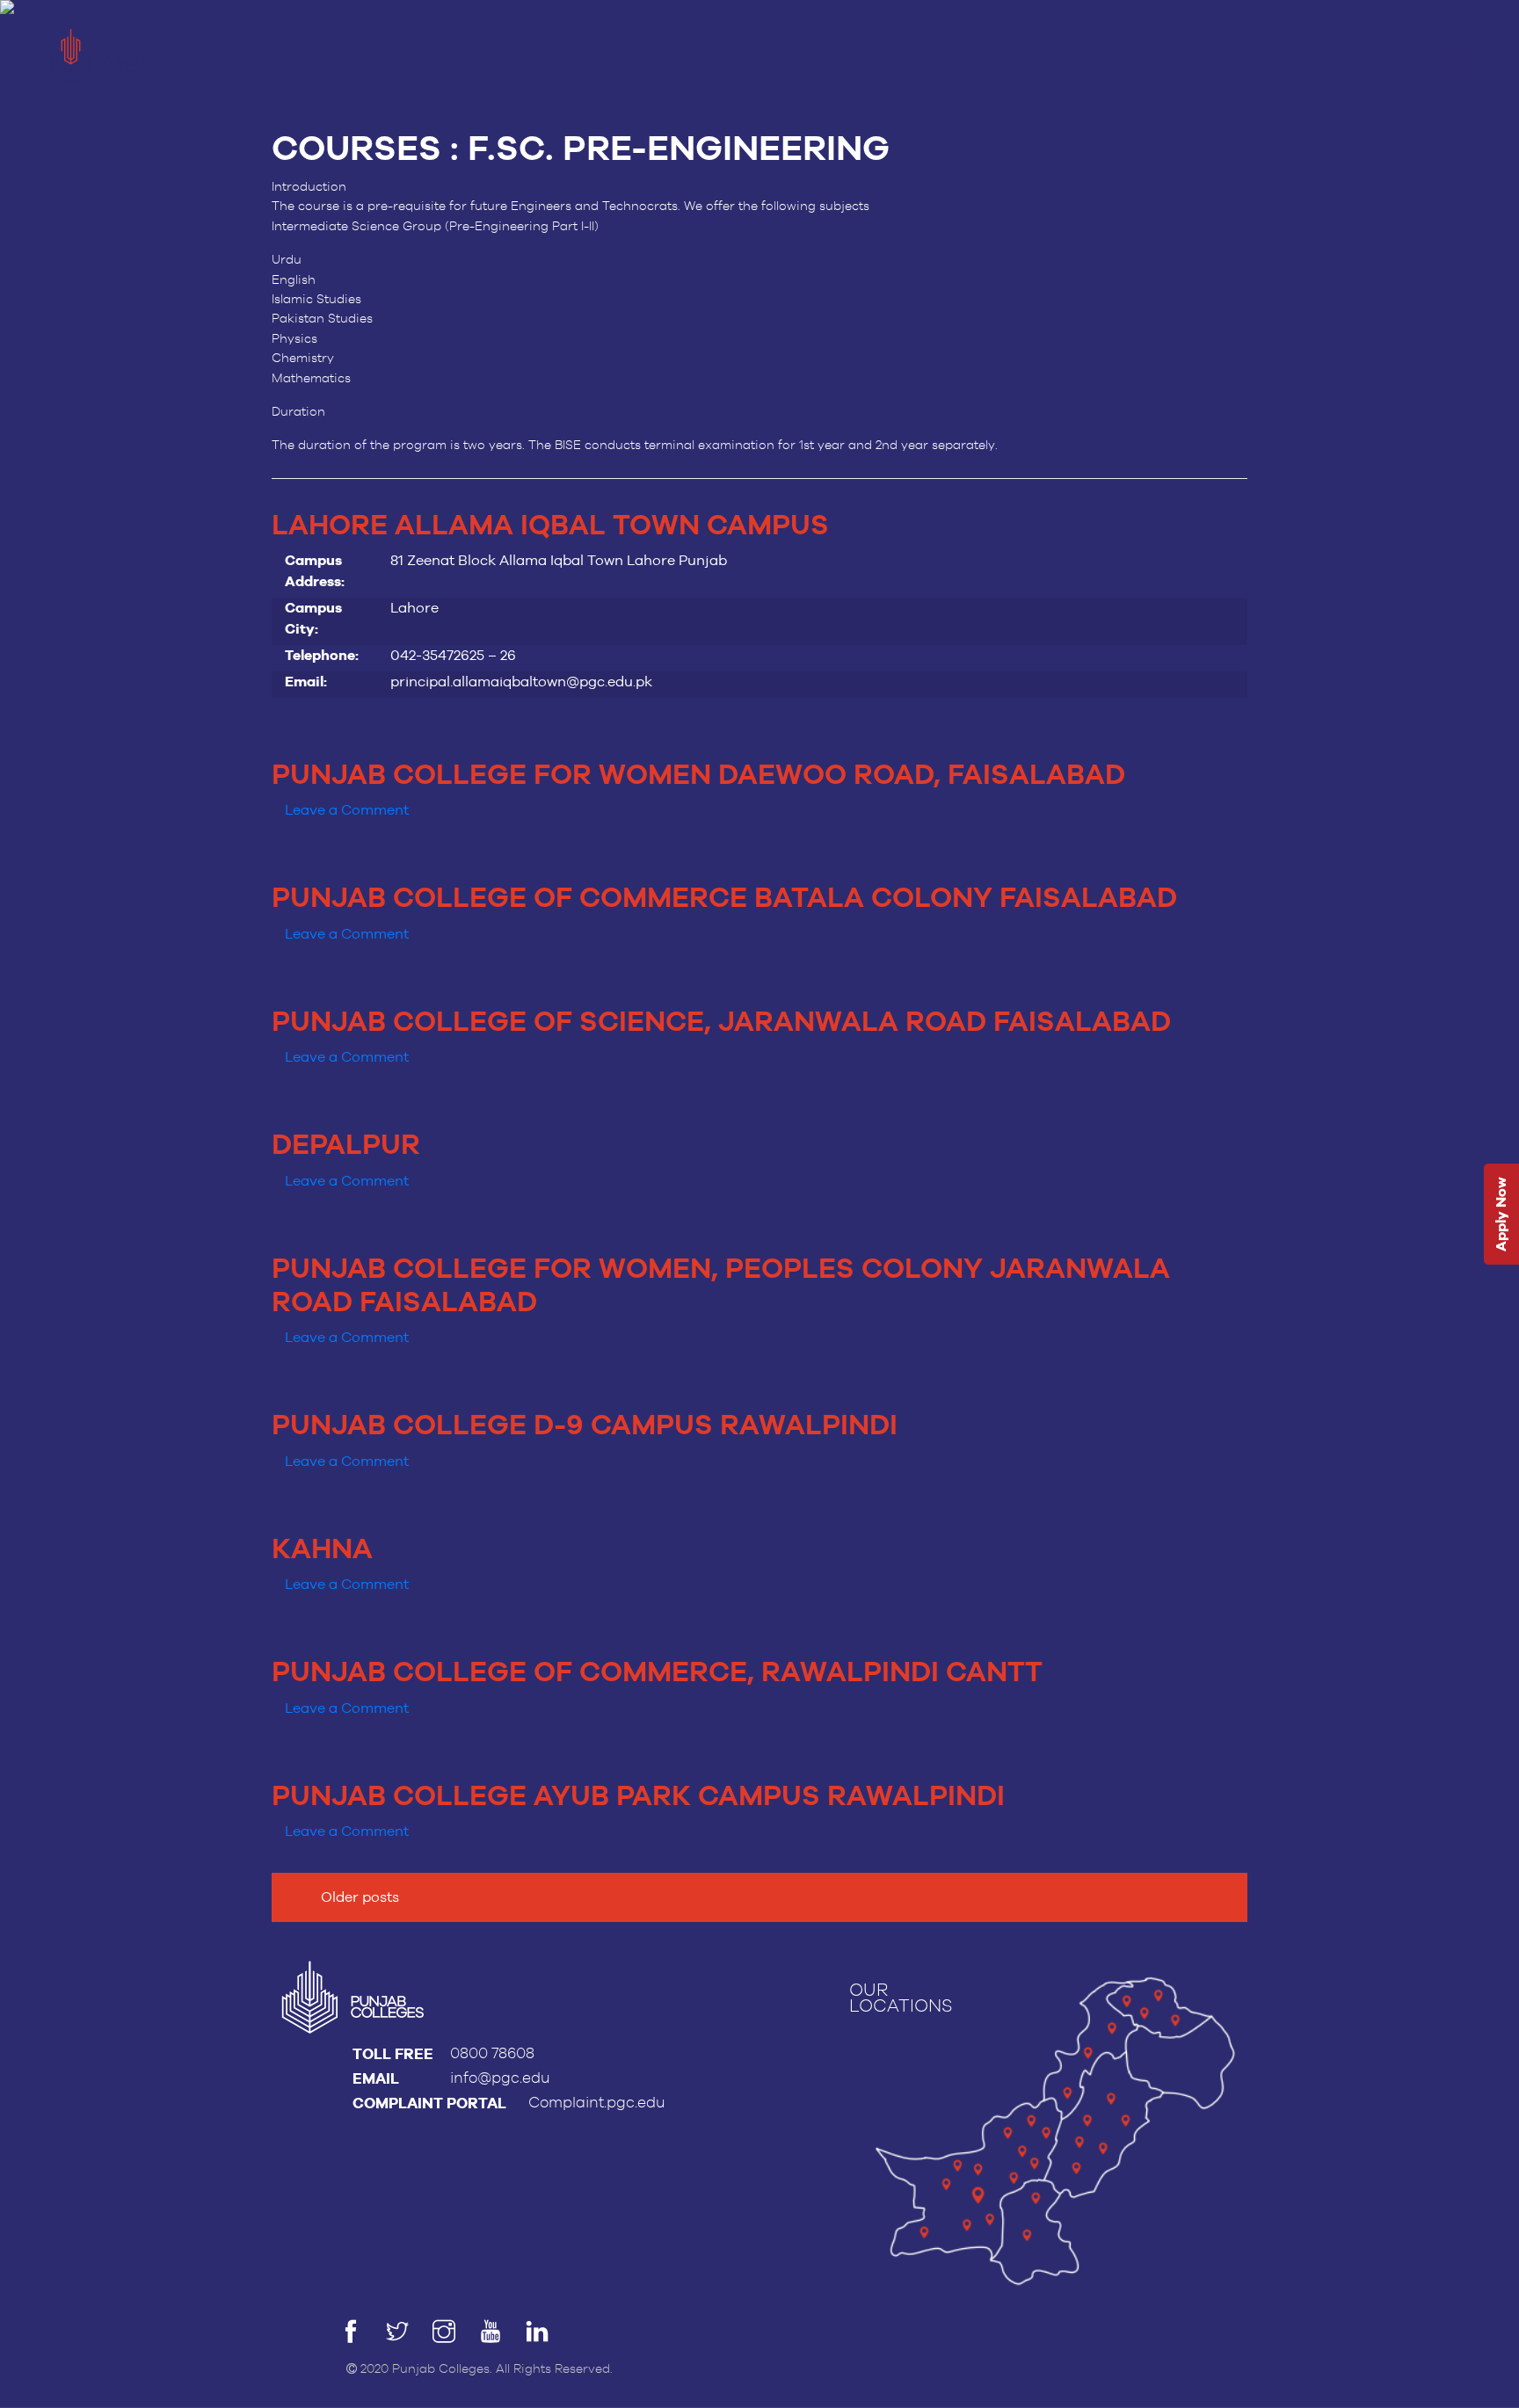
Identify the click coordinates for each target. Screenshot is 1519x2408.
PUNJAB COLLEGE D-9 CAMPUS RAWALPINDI (585, 1426)
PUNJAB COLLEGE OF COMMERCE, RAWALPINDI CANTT (657, 1673)
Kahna (322, 1550)
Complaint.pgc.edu (597, 2103)
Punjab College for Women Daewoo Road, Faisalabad (698, 776)
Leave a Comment (347, 810)
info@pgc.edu (500, 2078)
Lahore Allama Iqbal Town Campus (550, 526)
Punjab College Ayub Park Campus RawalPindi (638, 1797)
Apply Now (1501, 1215)
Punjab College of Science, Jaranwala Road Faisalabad (721, 1023)
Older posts (360, 1897)
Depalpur (346, 1146)
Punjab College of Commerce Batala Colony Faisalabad (724, 899)
